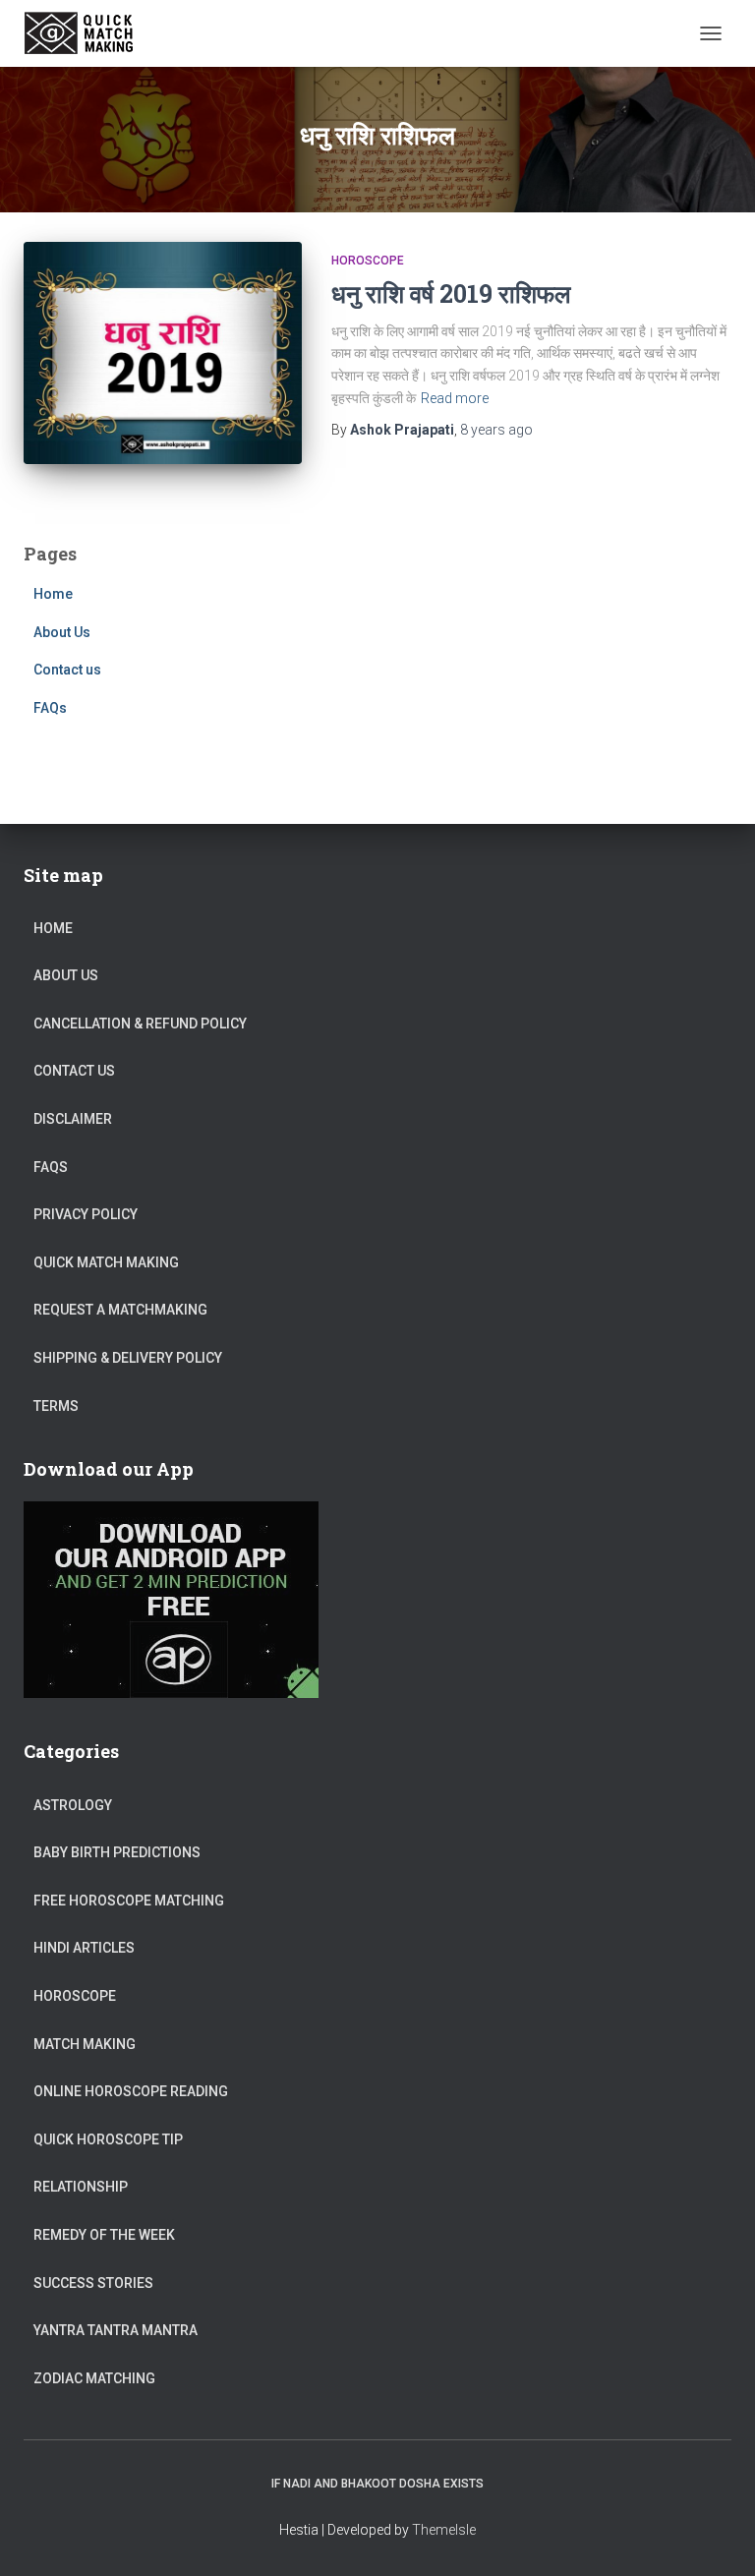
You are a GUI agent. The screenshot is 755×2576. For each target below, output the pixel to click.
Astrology (73, 1805)
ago (496, 430)
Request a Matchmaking (120, 1310)
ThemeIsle (444, 2530)
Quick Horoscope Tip (108, 2139)
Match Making (85, 2044)
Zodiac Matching (94, 2378)
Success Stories (93, 2283)
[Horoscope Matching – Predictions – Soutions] (89, 33)
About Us (62, 632)
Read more (455, 398)
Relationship (81, 2187)
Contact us (67, 670)
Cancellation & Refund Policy (140, 1024)
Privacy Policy (86, 1214)
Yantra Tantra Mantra (116, 2330)
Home (53, 594)
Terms (56, 1406)
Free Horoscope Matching (129, 1901)
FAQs (50, 708)
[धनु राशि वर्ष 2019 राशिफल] (163, 353)
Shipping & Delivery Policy (128, 1358)
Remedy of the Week (104, 2235)
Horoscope (368, 261)
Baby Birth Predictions (117, 1852)
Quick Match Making (106, 1262)
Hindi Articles (84, 1948)
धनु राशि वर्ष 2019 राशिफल (451, 293)
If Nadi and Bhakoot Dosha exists (377, 2484)
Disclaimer (73, 1119)
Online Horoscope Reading (131, 2091)
